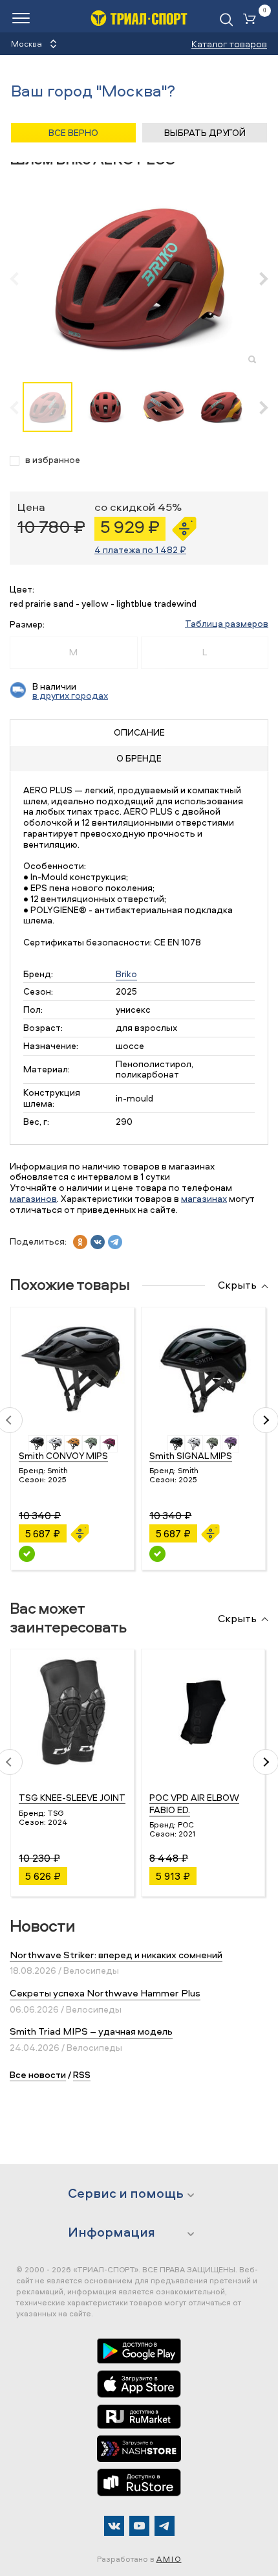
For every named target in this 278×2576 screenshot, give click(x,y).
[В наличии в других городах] (27, 1554)
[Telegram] (165, 2526)
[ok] (80, 1242)
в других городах (70, 695)
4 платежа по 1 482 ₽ (140, 549)
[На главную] (139, 18)
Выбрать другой (205, 132)
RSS (82, 2074)
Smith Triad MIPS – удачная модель (91, 2031)
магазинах (204, 1198)
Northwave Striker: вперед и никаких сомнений (116, 1955)
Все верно (73, 132)
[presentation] (21, 278)
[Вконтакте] (114, 2526)
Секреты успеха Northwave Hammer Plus (105, 1993)
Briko (126, 974)
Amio (169, 2559)
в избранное (53, 460)
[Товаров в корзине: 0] (252, 20)
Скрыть (237, 1285)
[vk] (98, 1242)
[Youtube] (139, 2526)
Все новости (38, 2074)
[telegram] (115, 1242)
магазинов (33, 1198)
